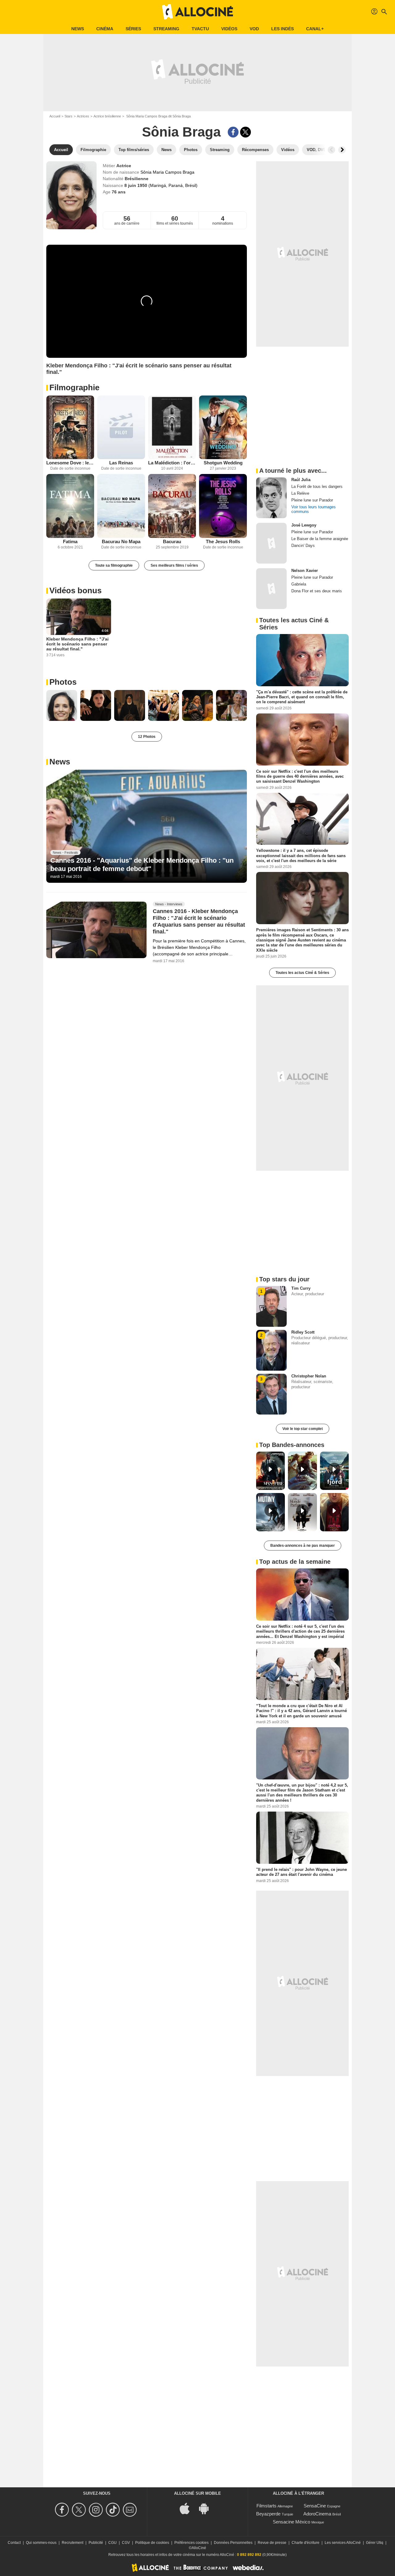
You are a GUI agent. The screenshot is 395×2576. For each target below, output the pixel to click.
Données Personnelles (233, 2543)
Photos (63, 682)
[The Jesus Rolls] (223, 506)
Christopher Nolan (309, 1376)
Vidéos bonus (75, 590)
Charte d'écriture (306, 2543)
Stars (69, 116)
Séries (133, 29)
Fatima (70, 541)
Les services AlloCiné (343, 2543)
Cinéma (105, 29)
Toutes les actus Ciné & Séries (302, 973)
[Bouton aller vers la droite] (342, 150)
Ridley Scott (303, 1332)
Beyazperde (268, 2514)
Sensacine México (291, 2522)
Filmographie (74, 387)
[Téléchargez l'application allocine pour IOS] (188, 2508)
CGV (126, 2543)
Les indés (283, 29)
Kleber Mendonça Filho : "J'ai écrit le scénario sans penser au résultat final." (77, 644)
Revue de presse (272, 2543)
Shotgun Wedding (223, 463)
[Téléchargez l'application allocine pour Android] (207, 2508)
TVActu (200, 29)
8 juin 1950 (136, 185)
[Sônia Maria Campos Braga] (71, 195)
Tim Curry (301, 1288)
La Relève (300, 493)
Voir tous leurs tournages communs (314, 509)
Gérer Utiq (375, 2543)
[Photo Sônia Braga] (62, 705)
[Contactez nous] (131, 2510)
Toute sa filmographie (114, 565)
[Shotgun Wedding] (223, 427)
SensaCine (315, 2506)
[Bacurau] (172, 506)
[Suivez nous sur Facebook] (63, 2510)
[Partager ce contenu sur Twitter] (245, 132)
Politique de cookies (152, 2543)
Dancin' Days (303, 546)
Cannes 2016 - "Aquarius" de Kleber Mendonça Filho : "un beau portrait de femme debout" (142, 864)
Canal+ (315, 29)
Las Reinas (121, 463)
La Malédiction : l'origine (172, 463)
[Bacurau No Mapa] (121, 506)
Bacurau (172, 541)
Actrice (124, 166)
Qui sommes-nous (41, 2543)
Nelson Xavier (305, 571)
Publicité (96, 2543)
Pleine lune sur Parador (312, 500)
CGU (112, 2543)
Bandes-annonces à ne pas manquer (303, 1546)
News (78, 29)
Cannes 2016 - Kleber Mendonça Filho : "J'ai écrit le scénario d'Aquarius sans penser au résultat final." (199, 921)
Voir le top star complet (303, 1429)
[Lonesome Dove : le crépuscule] (70, 427)
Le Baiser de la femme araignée (320, 539)
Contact (14, 2543)
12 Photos (147, 737)
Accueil (55, 116)
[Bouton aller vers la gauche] (331, 150)
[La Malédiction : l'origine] (172, 427)
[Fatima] (70, 506)
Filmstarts (266, 2506)
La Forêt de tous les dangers (317, 486)
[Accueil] (197, 12)
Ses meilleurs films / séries (174, 565)
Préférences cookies (191, 2543)
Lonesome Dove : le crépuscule (70, 463)
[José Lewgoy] (271, 543)
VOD (254, 29)
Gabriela (299, 584)
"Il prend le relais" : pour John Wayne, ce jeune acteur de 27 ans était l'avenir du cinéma (301, 1872)
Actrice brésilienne (107, 116)
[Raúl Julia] (271, 498)
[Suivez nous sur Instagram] (97, 2510)
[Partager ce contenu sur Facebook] (233, 132)
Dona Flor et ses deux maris (317, 591)
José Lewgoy (304, 525)
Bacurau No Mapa (121, 541)
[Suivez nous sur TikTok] (114, 2510)
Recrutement (73, 2543)
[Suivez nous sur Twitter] (80, 2510)
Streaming (166, 29)
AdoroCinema (317, 2514)
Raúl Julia (301, 480)
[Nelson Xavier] (271, 589)
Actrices (83, 116)
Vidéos (229, 29)
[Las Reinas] (121, 427)
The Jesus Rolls (223, 541)
